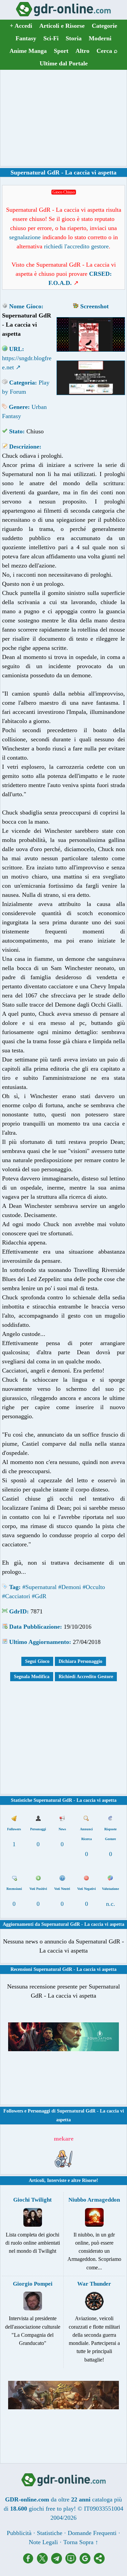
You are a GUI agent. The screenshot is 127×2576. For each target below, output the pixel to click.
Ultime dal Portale (64, 63)
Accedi (21, 26)
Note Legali (43, 2542)
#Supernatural (39, 1587)
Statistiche (50, 2533)
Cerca (107, 51)
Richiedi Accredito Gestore (86, 1677)
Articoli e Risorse (62, 26)
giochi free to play (51, 2509)
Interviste (57, 2180)
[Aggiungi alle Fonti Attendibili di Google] (87, 2562)
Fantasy (26, 38)
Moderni (100, 38)
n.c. (111, 1904)
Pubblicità (19, 2533)
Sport (61, 51)
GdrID (18, 1611)
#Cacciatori (16, 1596)
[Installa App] (72, 2562)
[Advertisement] (64, 118)
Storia (74, 38)
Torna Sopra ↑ (81, 2542)
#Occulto (94, 1587)
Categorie (104, 26)
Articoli (37, 2180)
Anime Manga (28, 51)
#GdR (39, 1596)
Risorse (89, 2180)
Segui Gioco (37, 1661)
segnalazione (25, 237)
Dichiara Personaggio (80, 1661)
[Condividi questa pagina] (99, 2562)
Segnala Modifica (32, 1677)
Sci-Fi (51, 38)
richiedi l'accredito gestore (76, 246)
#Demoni (70, 1587)
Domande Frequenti (92, 2533)
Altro (82, 51)
